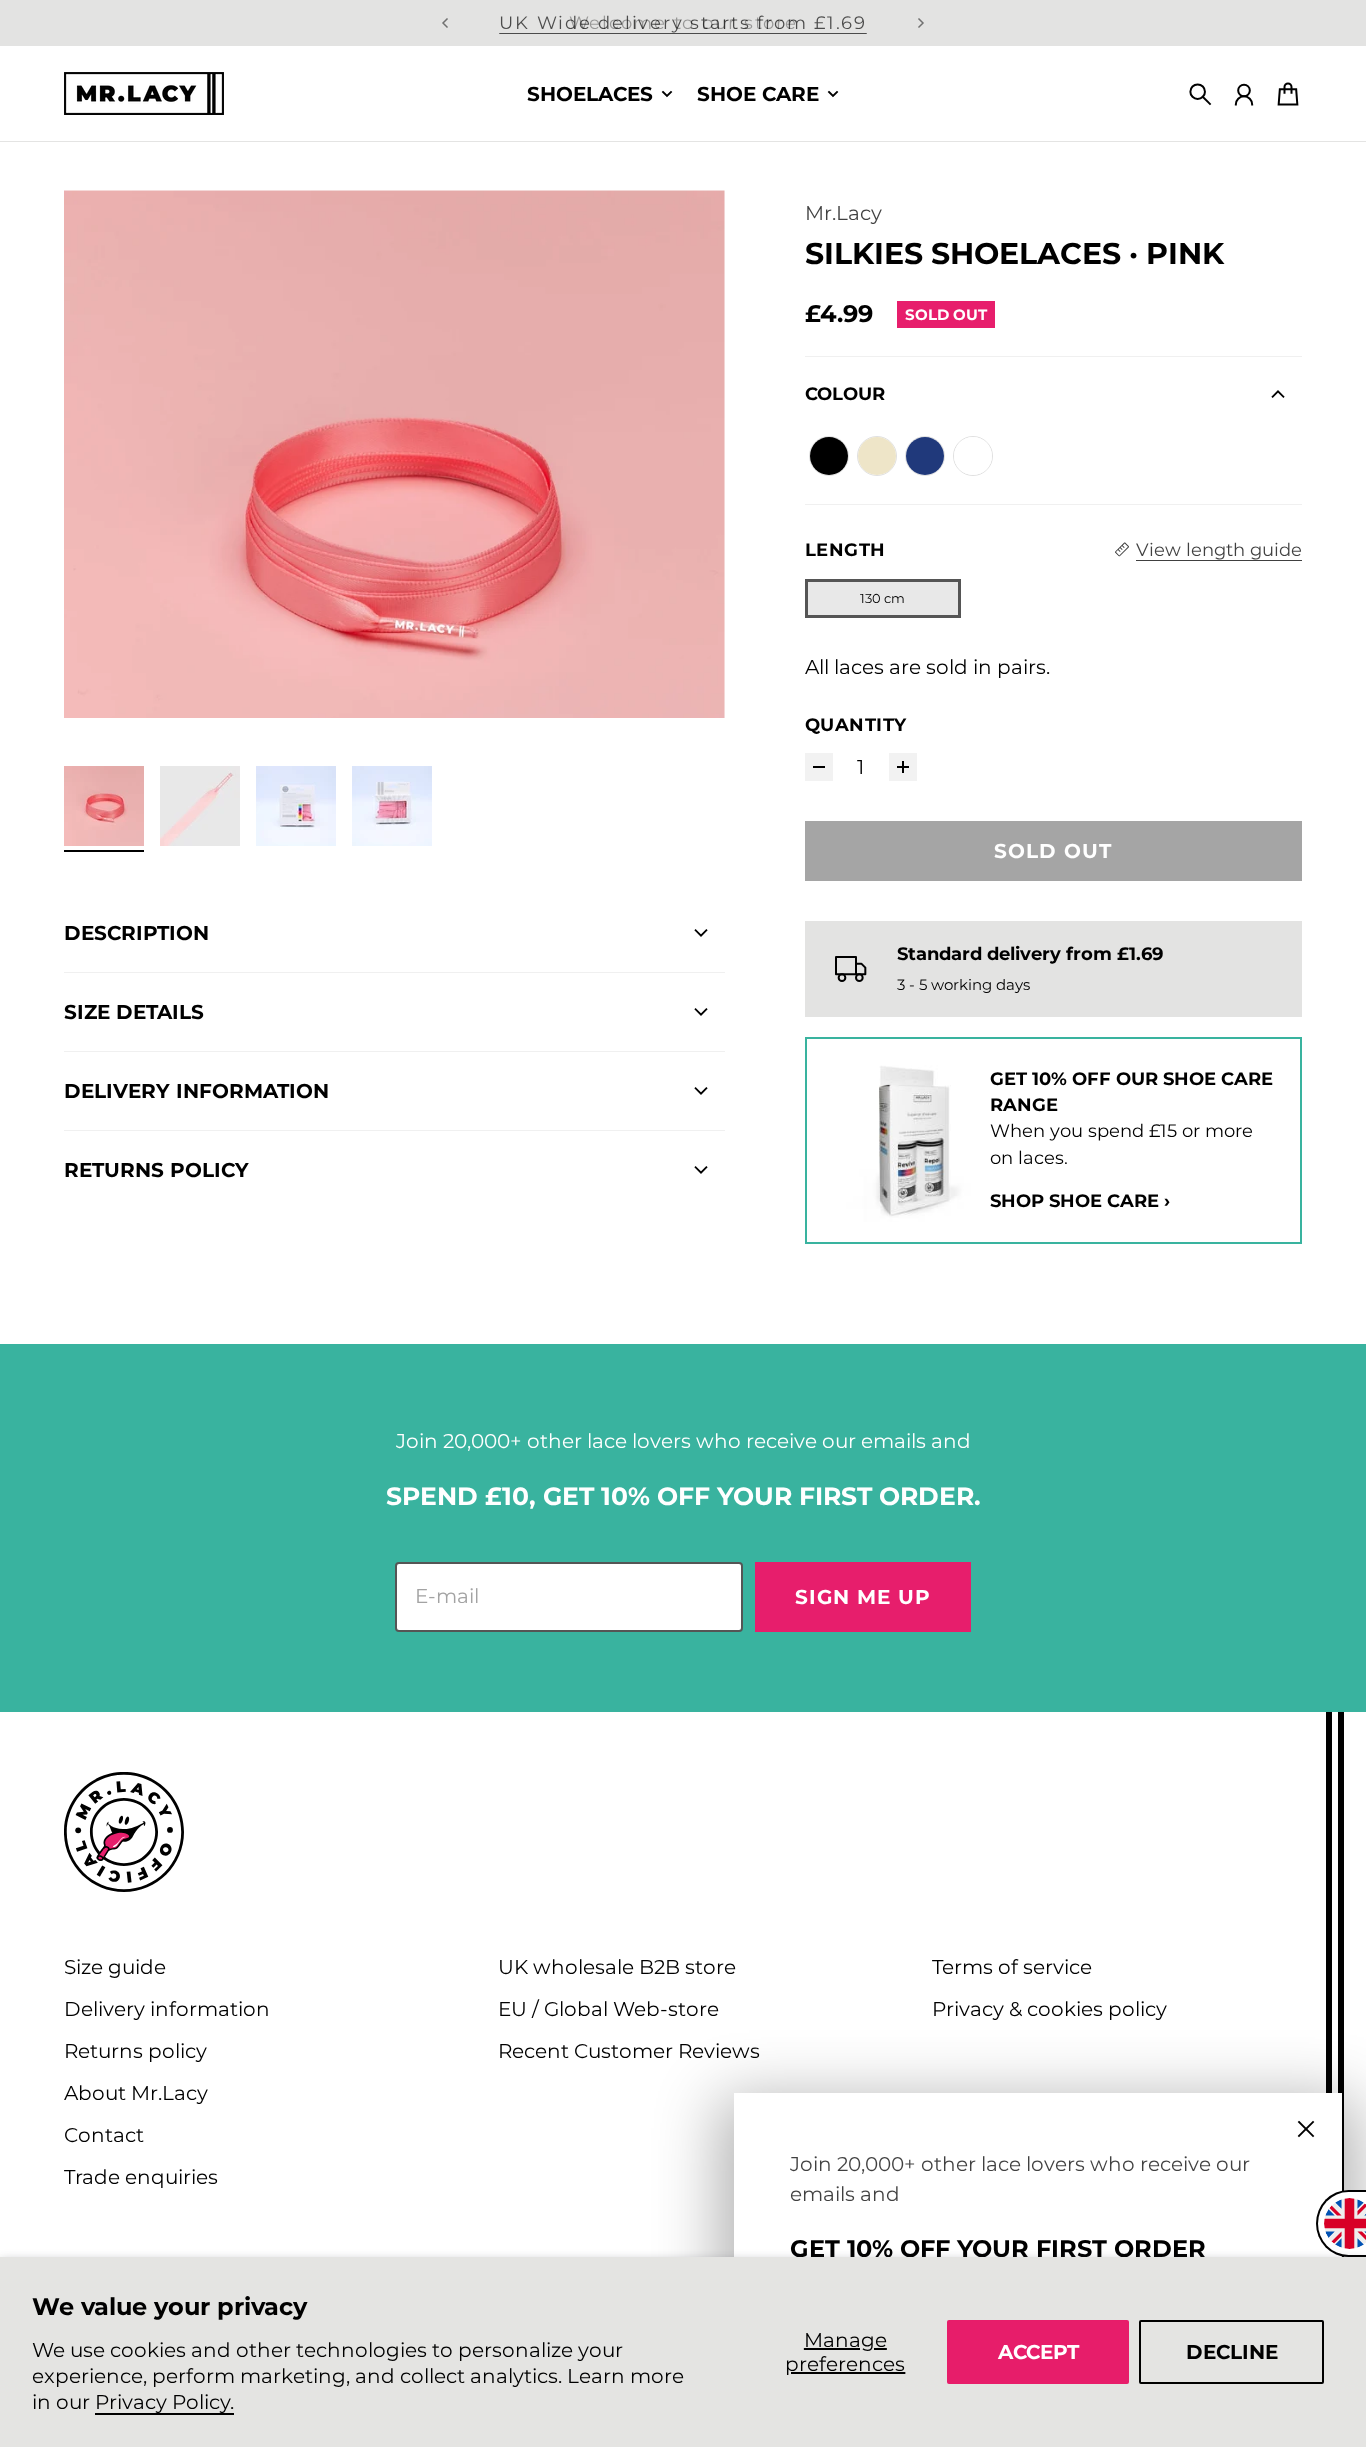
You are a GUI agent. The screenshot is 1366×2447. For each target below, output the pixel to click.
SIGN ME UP (863, 1597)
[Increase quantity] (903, 767)
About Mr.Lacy (136, 2093)
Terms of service (1012, 1967)
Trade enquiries (141, 2177)
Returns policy (135, 2051)
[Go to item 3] (296, 806)
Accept (1038, 2352)
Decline (1232, 2352)
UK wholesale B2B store (617, 1967)
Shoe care (758, 94)
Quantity (856, 724)
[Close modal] (1306, 2129)
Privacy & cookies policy (1049, 2009)
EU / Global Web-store (608, 2009)
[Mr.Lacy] (144, 93)
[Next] (921, 23)
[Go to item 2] (200, 806)
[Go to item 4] (392, 806)
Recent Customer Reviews (629, 2051)
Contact (104, 2135)
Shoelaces (590, 94)
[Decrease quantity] (819, 767)
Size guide (115, 1967)
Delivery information (167, 2009)
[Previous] (445, 23)
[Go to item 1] (104, 806)
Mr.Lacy (843, 213)
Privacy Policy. (164, 2402)
